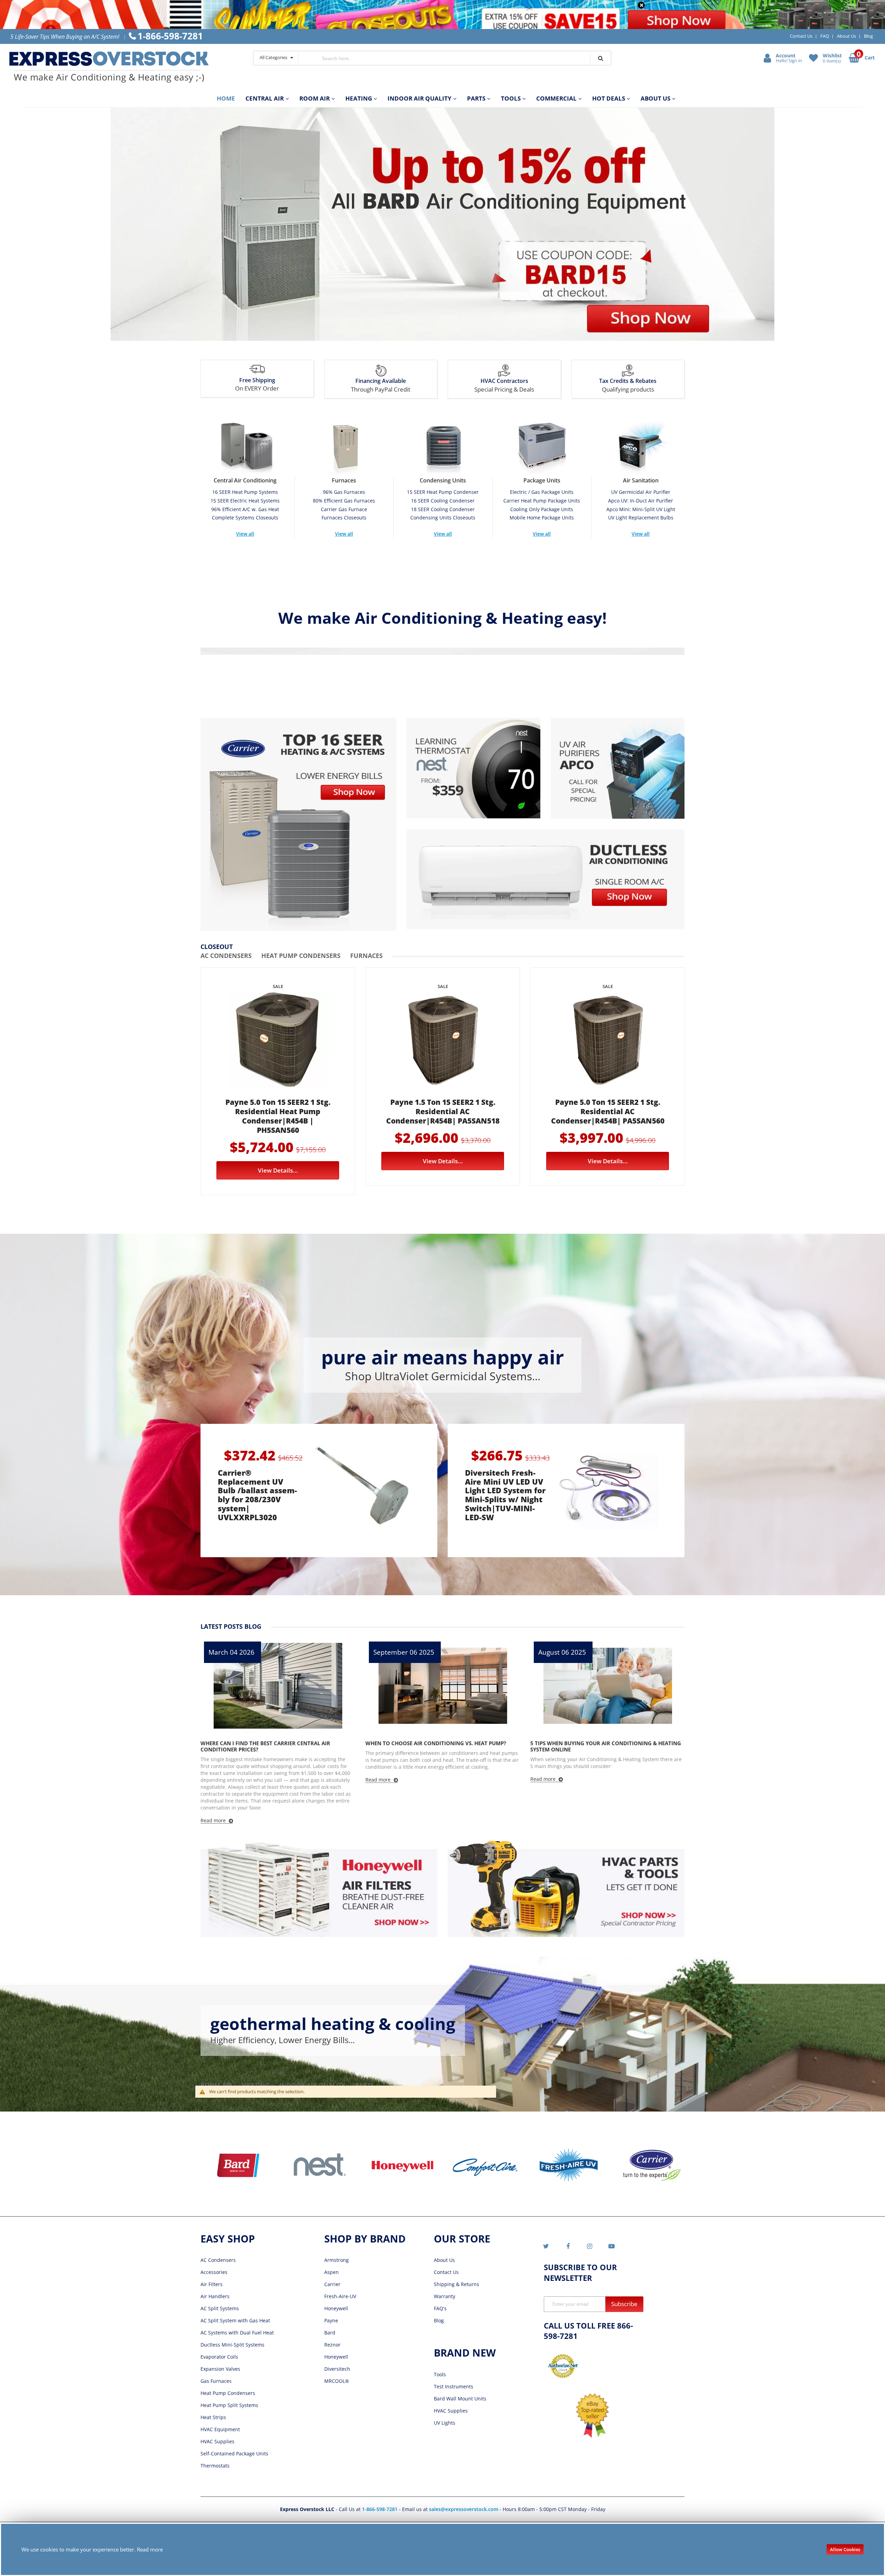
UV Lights (445, 2423)
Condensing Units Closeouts (443, 518)
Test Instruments (454, 2386)
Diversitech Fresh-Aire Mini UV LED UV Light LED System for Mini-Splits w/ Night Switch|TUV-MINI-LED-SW (505, 1495)
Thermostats (215, 2466)
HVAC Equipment (220, 2429)
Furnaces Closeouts (344, 518)
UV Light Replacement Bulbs (641, 518)
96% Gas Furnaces (344, 492)
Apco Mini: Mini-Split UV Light (641, 509)
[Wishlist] (814, 58)
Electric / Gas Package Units (542, 492)
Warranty (445, 2296)
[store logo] (124, 67)
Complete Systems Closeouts (245, 518)
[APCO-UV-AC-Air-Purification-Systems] (618, 768)
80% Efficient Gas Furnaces (344, 501)
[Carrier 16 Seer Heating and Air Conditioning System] (298, 824)
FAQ (825, 36)
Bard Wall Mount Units (460, 2399)
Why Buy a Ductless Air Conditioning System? (595, 1743)
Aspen (332, 2272)
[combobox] (444, 58)
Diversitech (337, 2369)
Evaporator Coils (219, 2357)
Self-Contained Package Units (234, 2453)
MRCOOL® (337, 2381)
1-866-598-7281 (380, 2509)
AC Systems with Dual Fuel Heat (237, 2333)
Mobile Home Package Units (542, 518)
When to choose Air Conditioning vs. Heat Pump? (271, 1743)
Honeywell (336, 2308)
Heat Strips (213, 2417)
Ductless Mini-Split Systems (232, 2345)
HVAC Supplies (217, 2441)
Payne (331, 2320)
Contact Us (801, 36)
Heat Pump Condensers (228, 2393)
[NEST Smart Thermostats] (473, 768)
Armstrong (337, 2260)
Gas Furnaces (216, 2381)
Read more (150, 2549)
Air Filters (212, 2284)
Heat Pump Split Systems (229, 2405)
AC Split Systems (220, 2308)
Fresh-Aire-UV (340, 2296)
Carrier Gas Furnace (344, 509)
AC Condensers (218, 2260)
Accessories (214, 2272)
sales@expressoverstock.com (464, 2509)
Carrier (332, 2284)
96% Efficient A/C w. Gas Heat (245, 509)
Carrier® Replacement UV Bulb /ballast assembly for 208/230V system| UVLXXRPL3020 (257, 1495)
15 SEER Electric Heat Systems (245, 501)
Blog (868, 36)
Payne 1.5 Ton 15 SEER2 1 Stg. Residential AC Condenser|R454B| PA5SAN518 (443, 1111)
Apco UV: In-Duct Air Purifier (641, 501)
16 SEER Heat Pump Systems (245, 492)
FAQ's (440, 2308)
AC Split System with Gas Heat (235, 2320)
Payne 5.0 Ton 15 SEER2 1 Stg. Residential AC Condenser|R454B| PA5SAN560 (608, 1111)
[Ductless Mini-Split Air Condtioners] (546, 879)
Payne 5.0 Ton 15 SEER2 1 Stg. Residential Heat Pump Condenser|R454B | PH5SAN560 (278, 1116)
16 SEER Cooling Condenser (443, 501)
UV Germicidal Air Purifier (641, 492)
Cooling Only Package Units (542, 509)
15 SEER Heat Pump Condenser (443, 492)
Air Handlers (215, 2296)
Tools (440, 2374)
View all (245, 534)
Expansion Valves (220, 2369)
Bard (330, 2333)
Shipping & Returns (457, 2284)
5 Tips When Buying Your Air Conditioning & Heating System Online (441, 1746)
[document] (442, 2549)
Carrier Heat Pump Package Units (542, 501)
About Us (846, 36)
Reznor (332, 2345)
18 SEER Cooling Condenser (443, 509)
